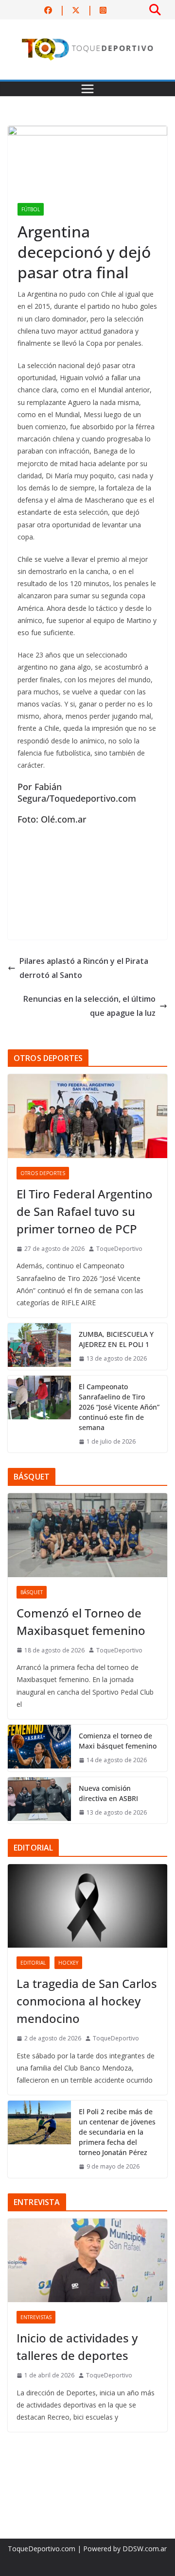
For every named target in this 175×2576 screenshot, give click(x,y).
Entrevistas (36, 2317)
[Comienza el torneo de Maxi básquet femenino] (39, 1748)
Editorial (33, 1963)
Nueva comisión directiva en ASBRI (108, 1793)
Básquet (32, 1592)
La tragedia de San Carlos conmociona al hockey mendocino (87, 2001)
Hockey (68, 1963)
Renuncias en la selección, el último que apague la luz (89, 1006)
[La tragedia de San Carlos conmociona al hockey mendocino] (87, 1906)
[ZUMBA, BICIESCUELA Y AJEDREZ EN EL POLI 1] (39, 1347)
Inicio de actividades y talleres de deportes (77, 2347)
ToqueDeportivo (119, 1249)
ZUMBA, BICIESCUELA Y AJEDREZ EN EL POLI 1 (116, 1339)
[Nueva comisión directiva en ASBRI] (39, 1801)
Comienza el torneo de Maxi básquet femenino (118, 1741)
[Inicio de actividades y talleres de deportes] (87, 2260)
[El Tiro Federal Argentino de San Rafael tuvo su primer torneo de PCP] (87, 1116)
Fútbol (31, 209)
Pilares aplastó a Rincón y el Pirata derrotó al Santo (84, 968)
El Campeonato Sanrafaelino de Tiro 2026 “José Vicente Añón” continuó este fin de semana (119, 1407)
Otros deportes (43, 1173)
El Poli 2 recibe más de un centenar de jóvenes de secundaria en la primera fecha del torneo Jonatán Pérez (117, 2132)
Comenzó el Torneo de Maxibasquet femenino (81, 1622)
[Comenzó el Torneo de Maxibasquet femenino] (87, 1535)
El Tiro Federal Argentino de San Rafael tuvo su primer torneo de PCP (85, 1211)
